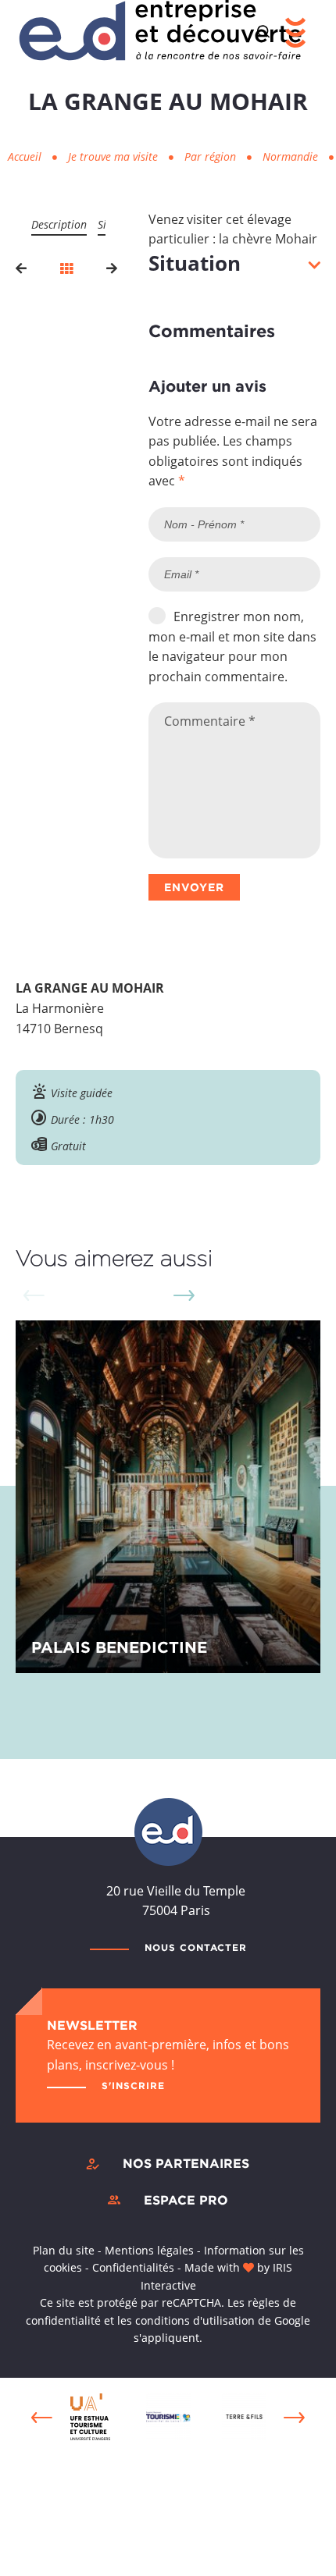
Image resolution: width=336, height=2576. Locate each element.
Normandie (292, 156)
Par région (212, 156)
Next (184, 1295)
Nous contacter (196, 1947)
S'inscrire (133, 2086)
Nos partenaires (186, 2163)
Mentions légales (149, 2250)
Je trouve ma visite (114, 156)
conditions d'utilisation (195, 2320)
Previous (42, 2418)
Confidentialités (133, 2267)
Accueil (25, 156)
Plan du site (64, 2250)
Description (59, 224)
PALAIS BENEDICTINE (119, 1647)
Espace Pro (186, 2200)
